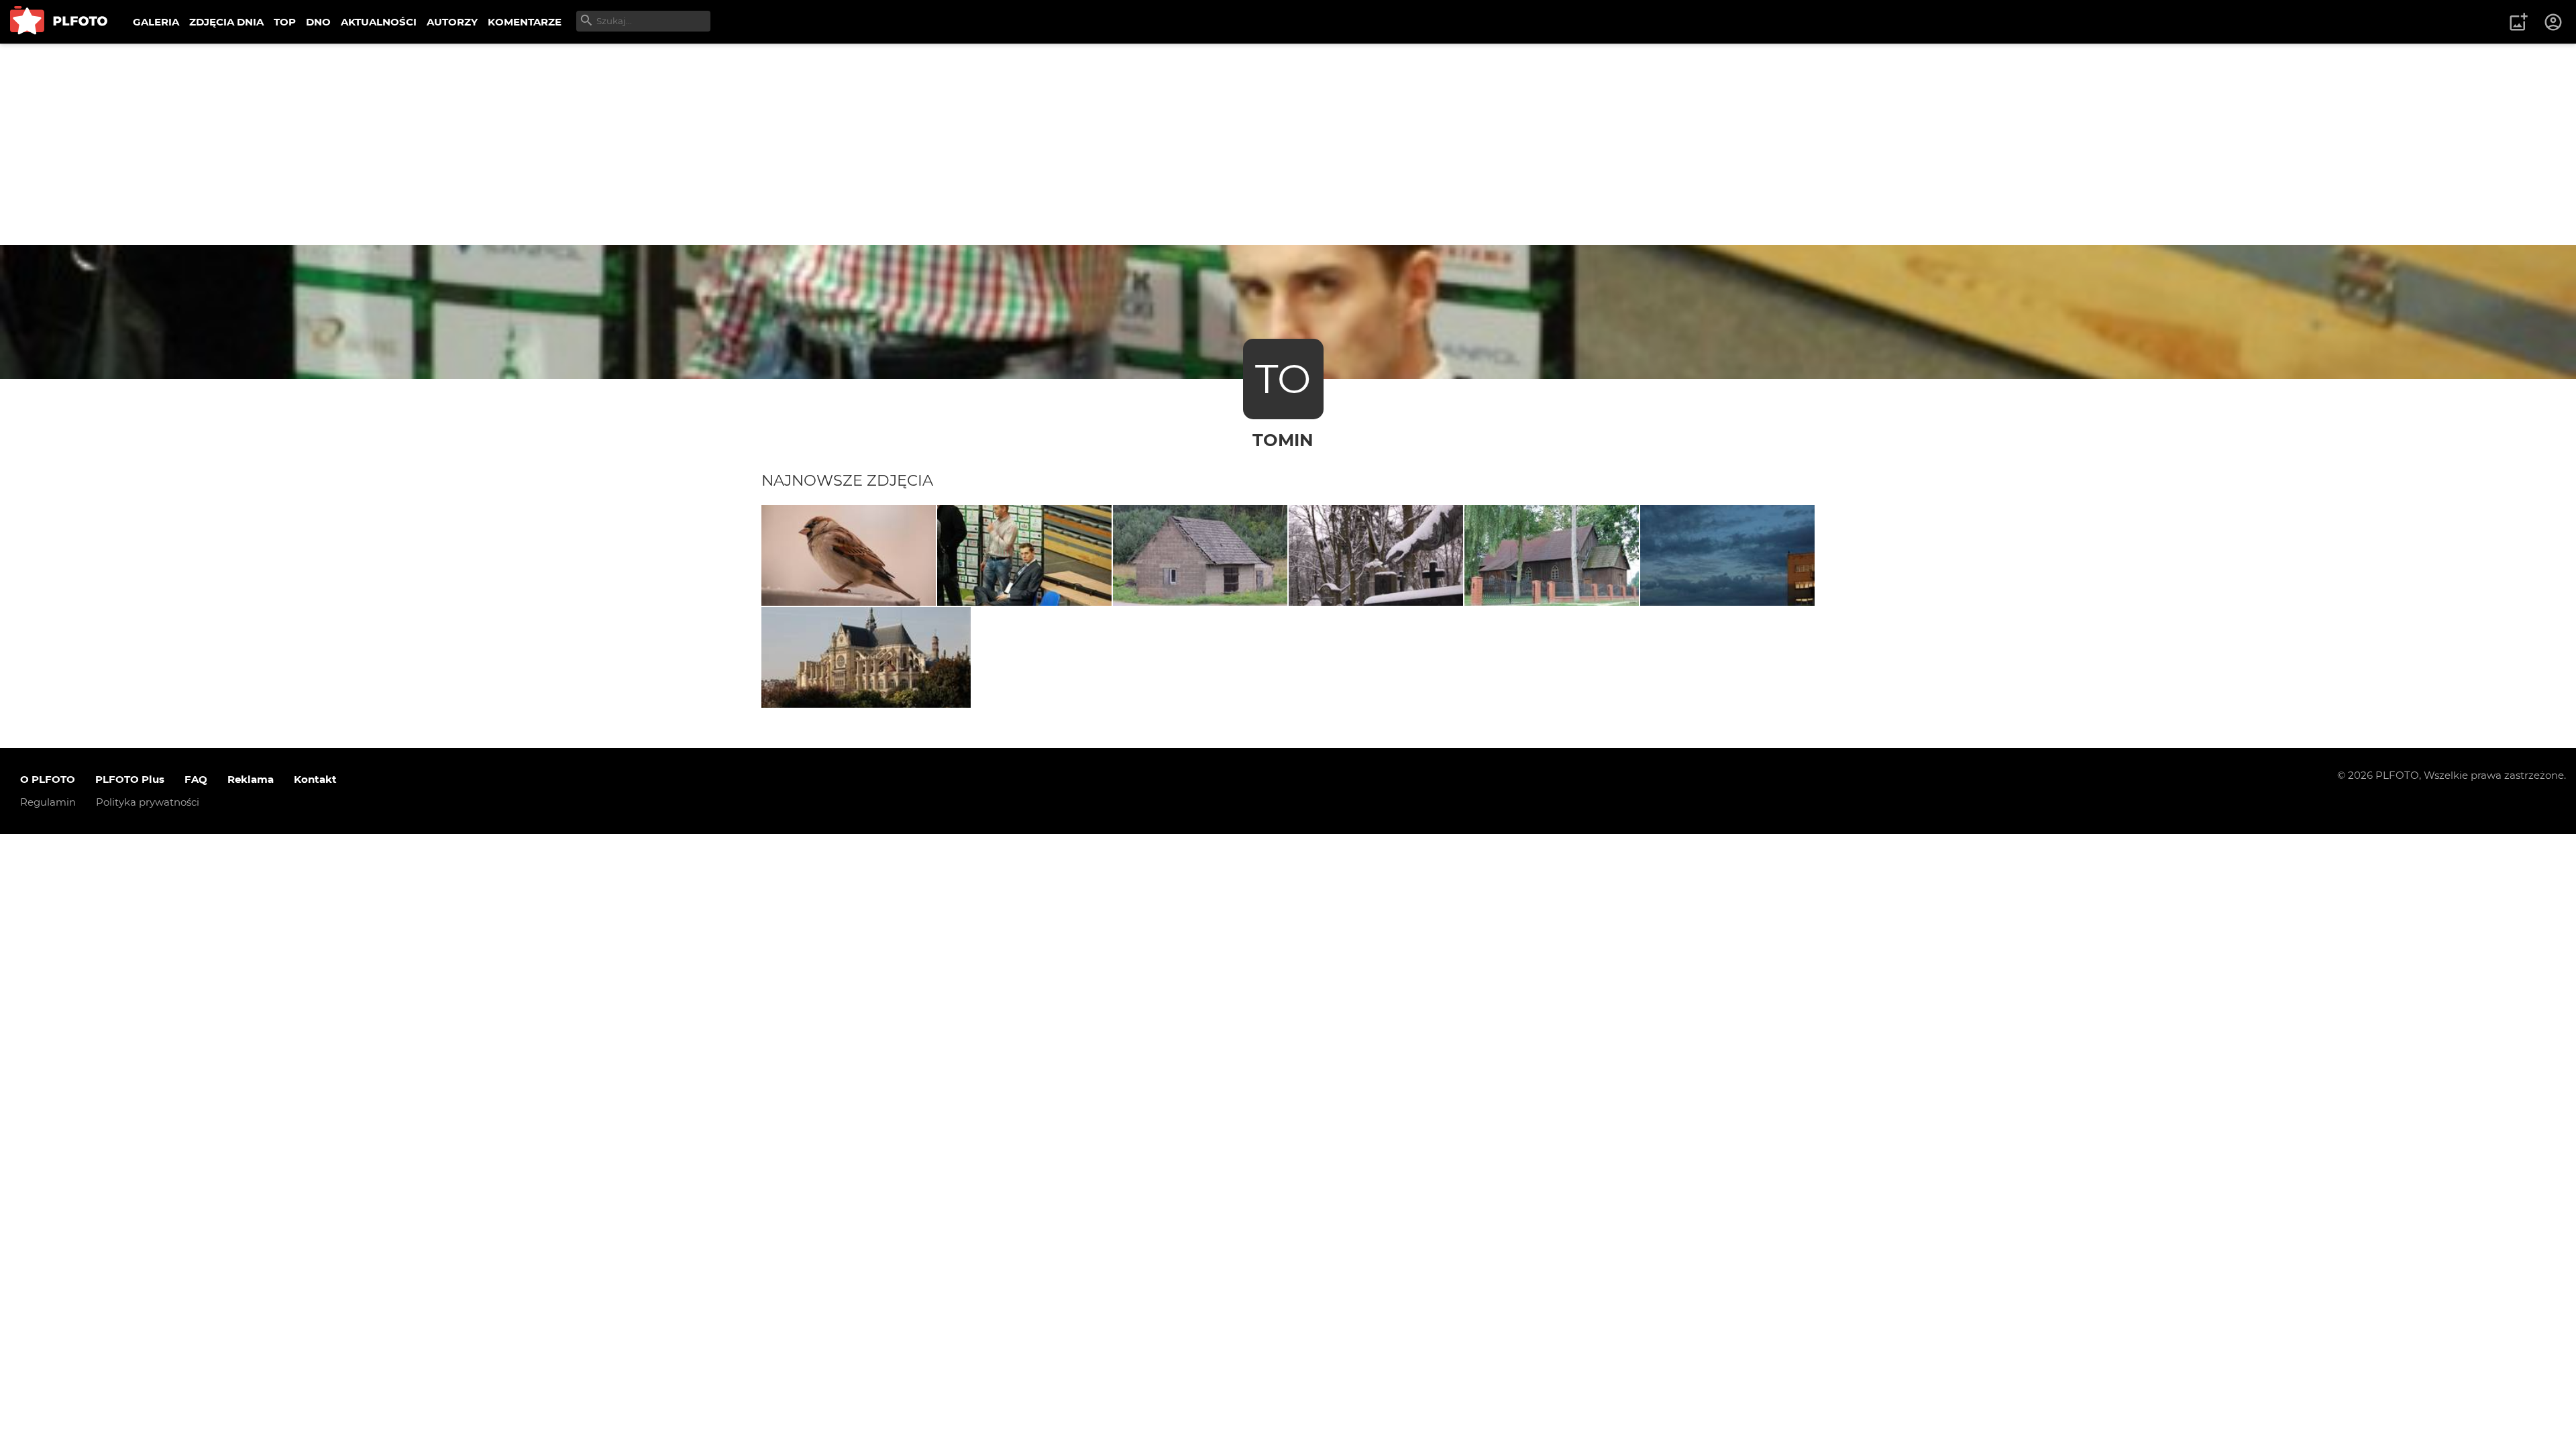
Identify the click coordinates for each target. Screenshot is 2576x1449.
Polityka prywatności (148, 802)
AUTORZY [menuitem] (452, 22)
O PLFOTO (48, 779)
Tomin (1283, 440)
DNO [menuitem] (318, 22)
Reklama (251, 779)
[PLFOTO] (59, 22)
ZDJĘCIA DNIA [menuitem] (226, 22)
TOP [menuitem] (285, 22)
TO (1283, 379)
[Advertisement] (1288, 144)
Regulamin (48, 802)
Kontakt (315, 779)
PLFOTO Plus (130, 779)
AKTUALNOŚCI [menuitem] (379, 22)
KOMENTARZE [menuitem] (525, 22)
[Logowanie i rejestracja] (2554, 22)
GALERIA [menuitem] (156, 22)
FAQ (196, 779)
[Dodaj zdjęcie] (2518, 22)
